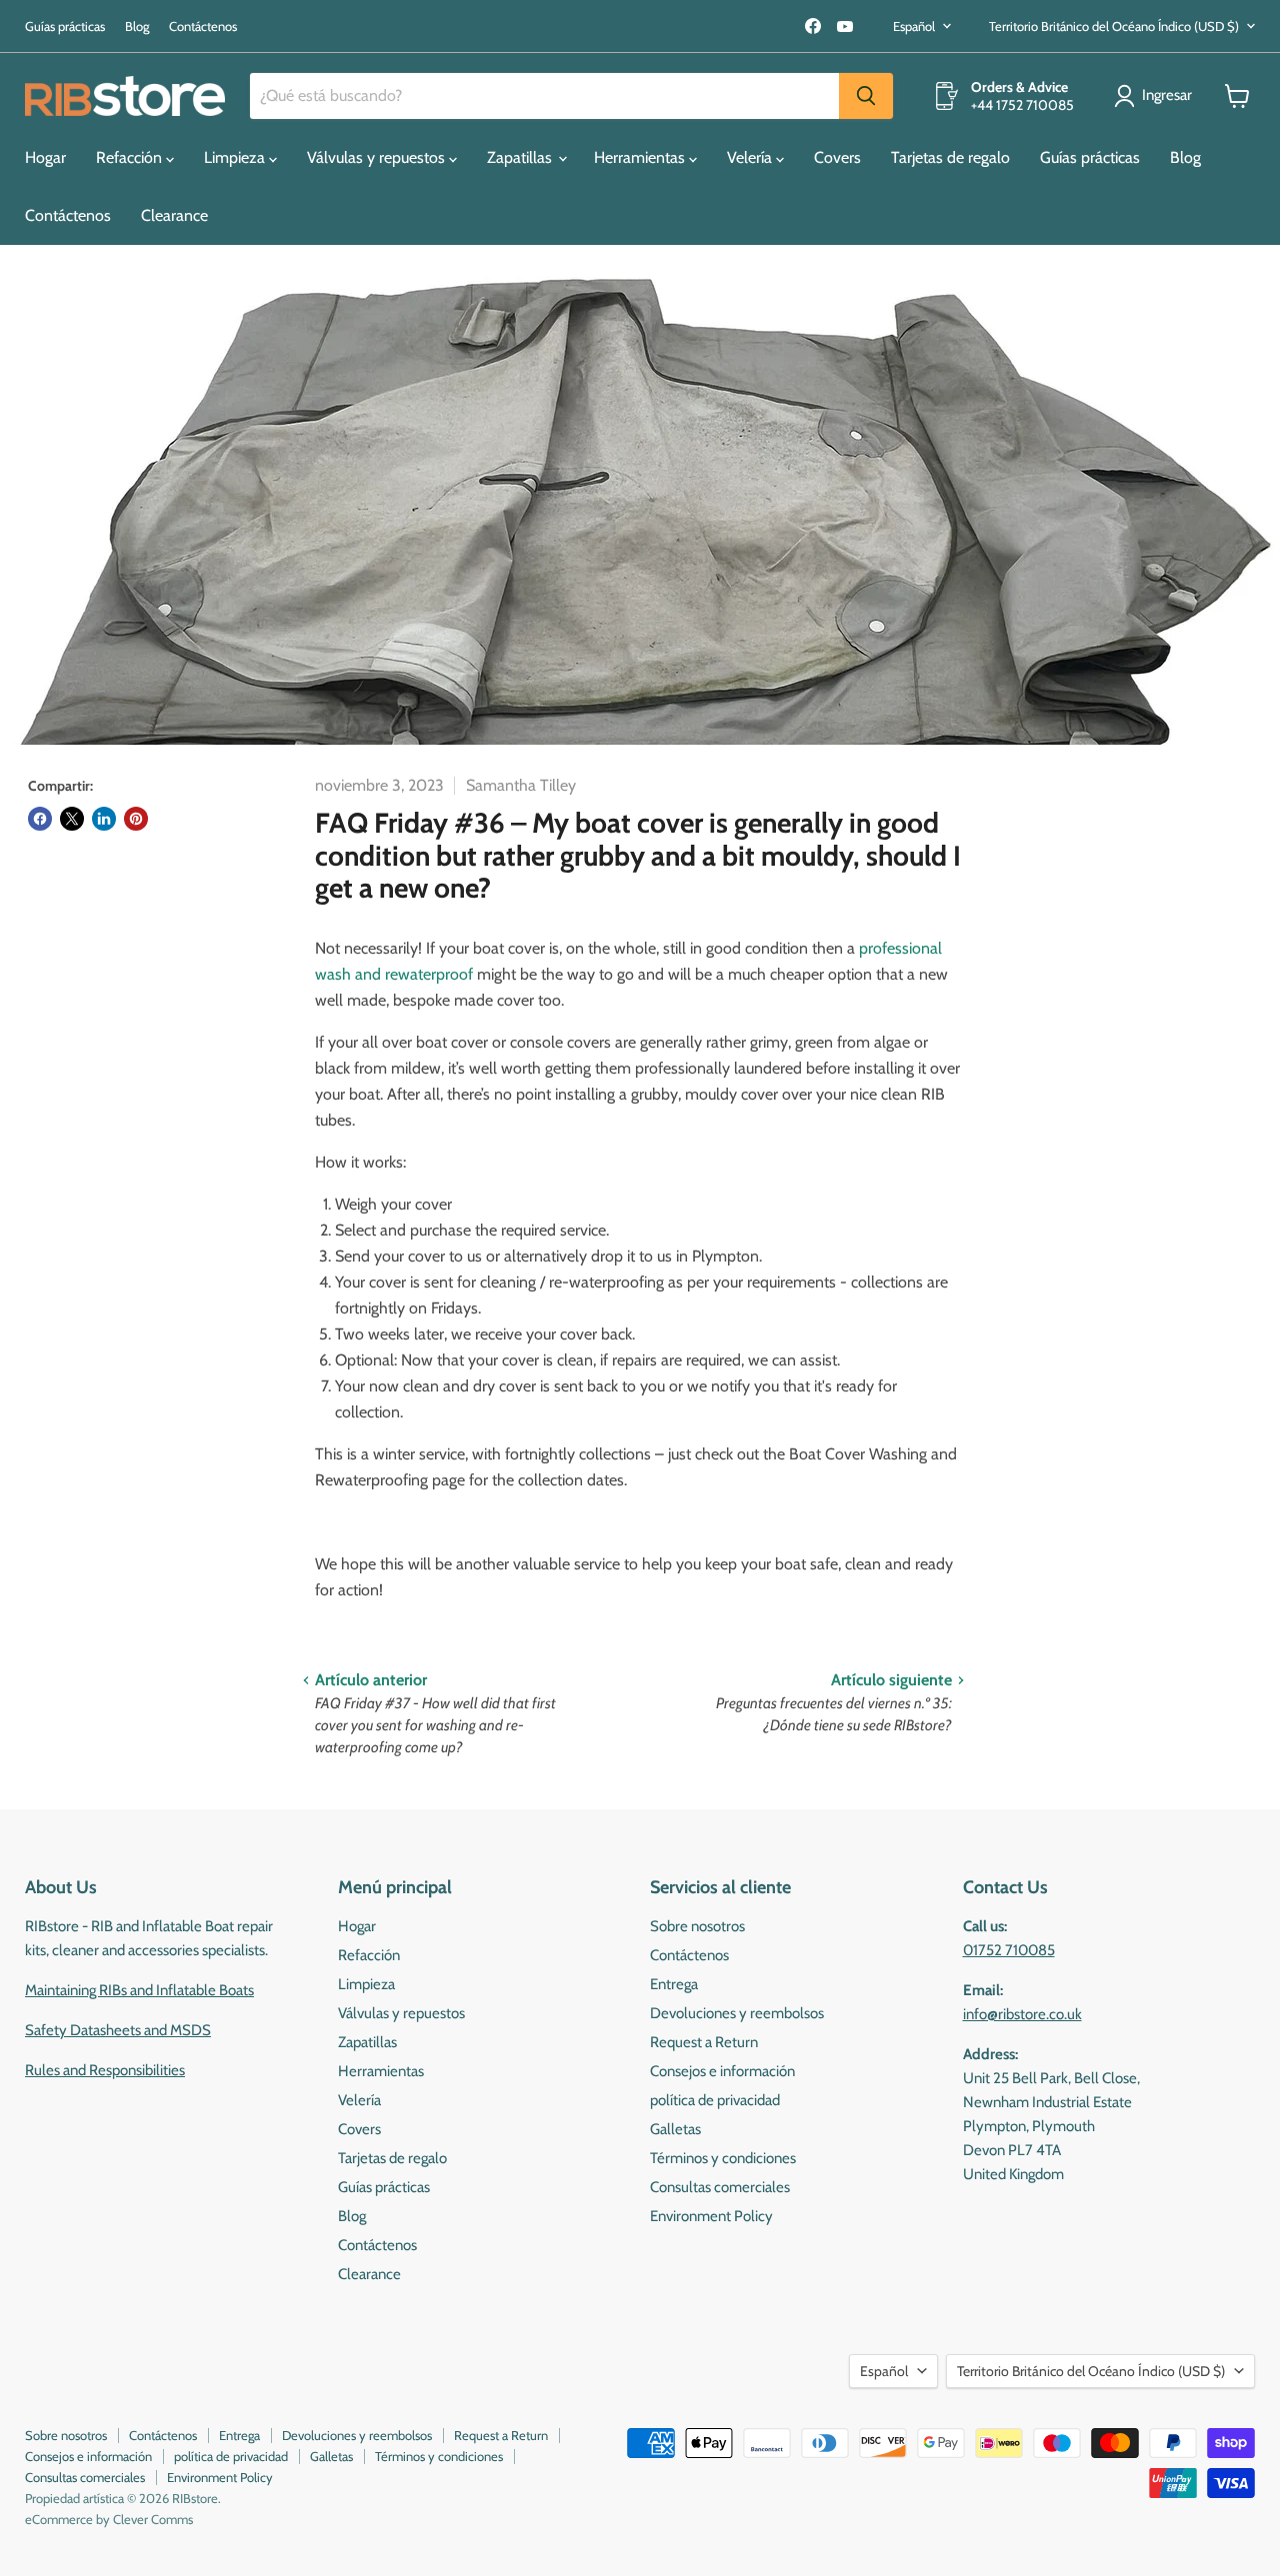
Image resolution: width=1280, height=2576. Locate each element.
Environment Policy (711, 2216)
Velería (751, 157)
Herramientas (641, 157)
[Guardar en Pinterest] (136, 819)
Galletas (675, 2129)
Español (914, 26)
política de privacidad (715, 2100)
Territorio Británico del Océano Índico (1114, 26)
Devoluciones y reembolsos (737, 2013)
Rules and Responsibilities (105, 2070)
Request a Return (704, 2042)
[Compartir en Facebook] (40, 819)
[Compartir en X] (72, 819)
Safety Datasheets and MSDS (118, 2030)
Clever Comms (153, 2519)
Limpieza (236, 157)
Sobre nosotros (697, 1926)
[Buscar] (866, 96)
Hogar (45, 157)
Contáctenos (203, 26)
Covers (837, 157)
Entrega (674, 1984)
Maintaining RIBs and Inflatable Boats (139, 1990)
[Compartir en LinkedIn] (104, 819)
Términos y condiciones (723, 2158)
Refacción (131, 157)
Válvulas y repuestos (378, 157)
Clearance (174, 215)
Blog (137, 26)
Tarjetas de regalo (950, 157)
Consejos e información (722, 2071)
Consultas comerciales (720, 2187)
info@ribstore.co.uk (1022, 2014)
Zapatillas (521, 157)
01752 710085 (1009, 1950)
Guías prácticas (65, 26)
